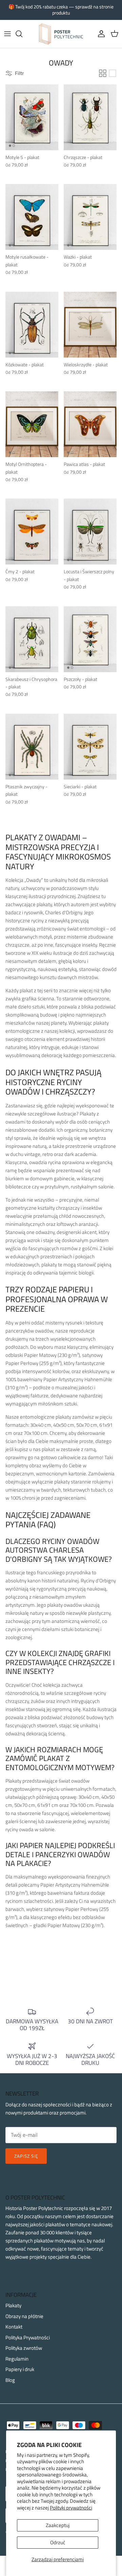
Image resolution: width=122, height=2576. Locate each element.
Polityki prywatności (71, 2508)
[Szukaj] (22, 34)
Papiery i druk (20, 2369)
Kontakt (14, 2327)
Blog (10, 2380)
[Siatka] (103, 73)
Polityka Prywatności (28, 2337)
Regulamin (17, 2359)
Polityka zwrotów (24, 2348)
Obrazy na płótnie (24, 2316)
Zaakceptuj (58, 2525)
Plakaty (13, 2305)
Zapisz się (26, 2156)
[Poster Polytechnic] (61, 34)
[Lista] (113, 73)
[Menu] (7, 34)
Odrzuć (58, 2542)
